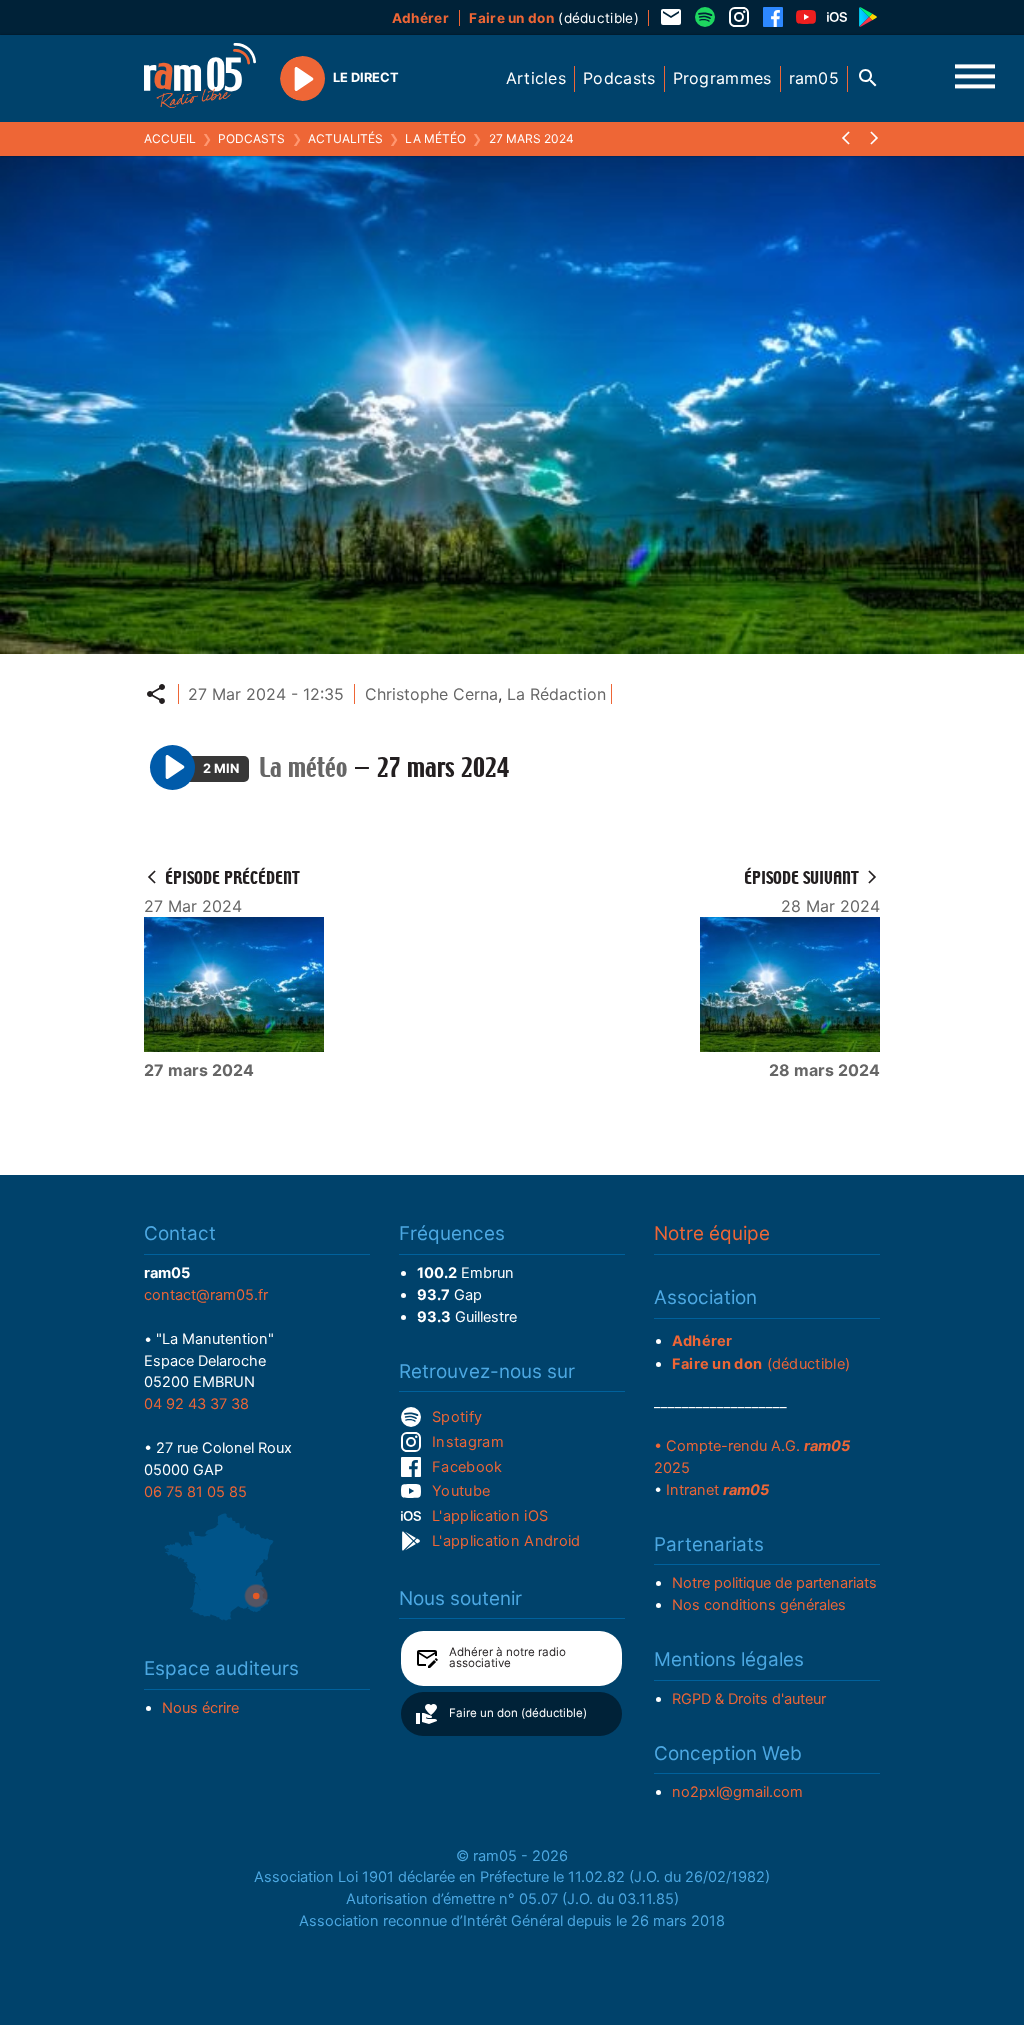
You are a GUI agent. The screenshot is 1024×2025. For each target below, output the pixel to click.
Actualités (345, 138)
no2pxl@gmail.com (737, 1792)
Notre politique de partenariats (774, 1583)
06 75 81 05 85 (195, 1492)
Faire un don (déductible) (518, 1713)
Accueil (170, 138)
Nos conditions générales (759, 1605)
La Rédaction (556, 694)
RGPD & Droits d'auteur (749, 1699)
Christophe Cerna (431, 694)
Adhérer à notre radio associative (507, 1658)
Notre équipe (712, 1233)
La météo (435, 138)
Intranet (717, 1490)
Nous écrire (200, 1708)
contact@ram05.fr (206, 1295)
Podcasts (251, 138)
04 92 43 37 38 (196, 1404)
